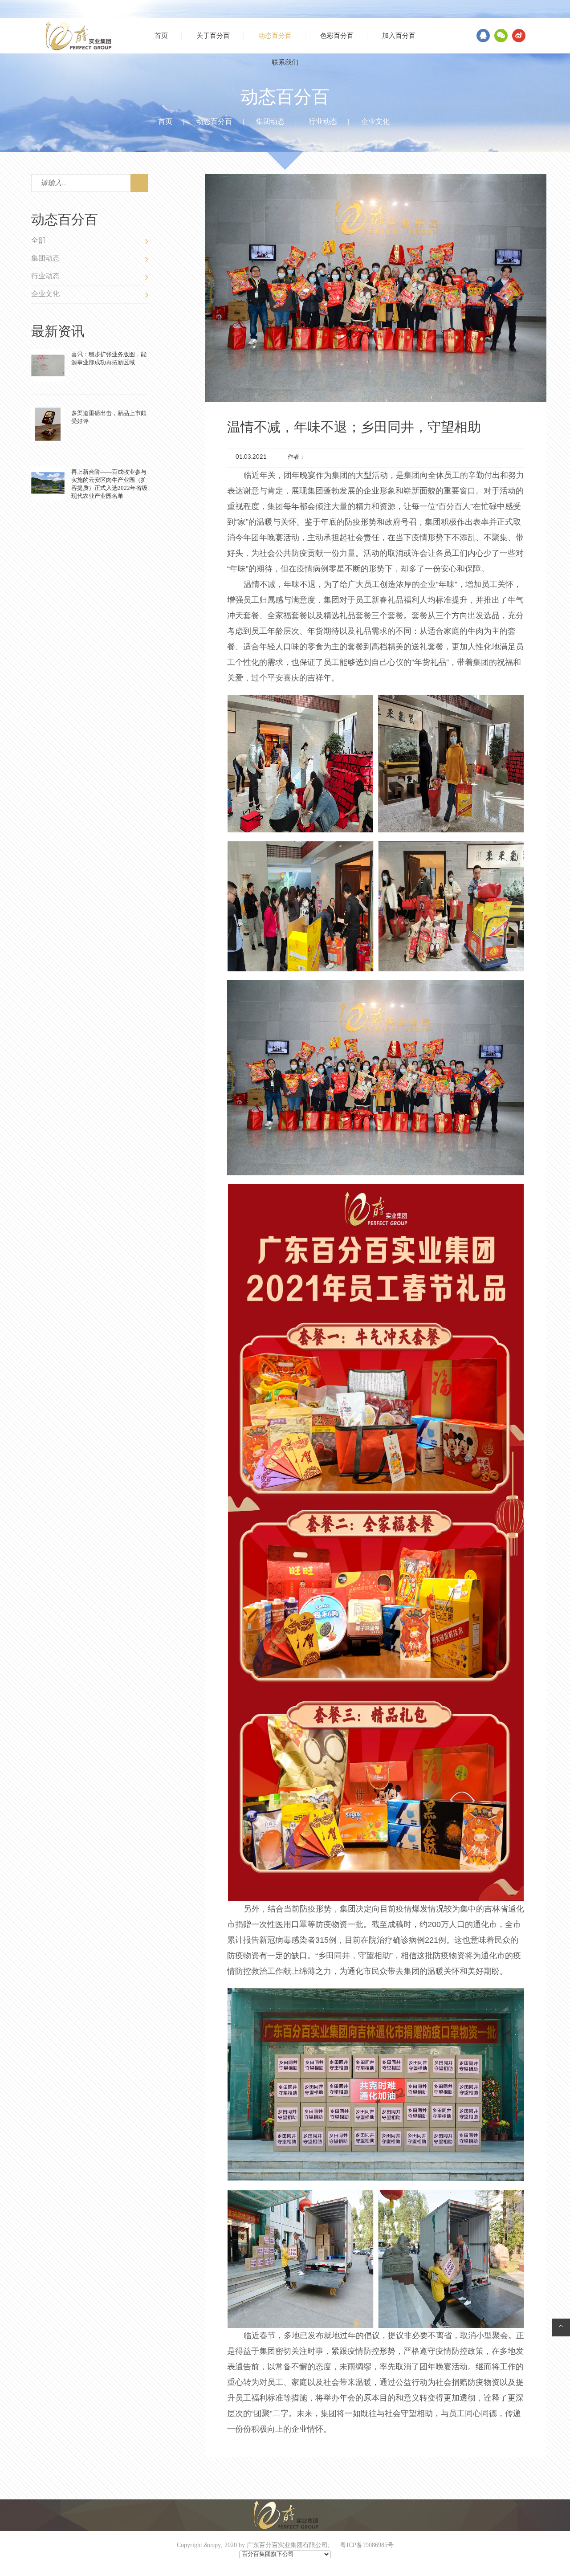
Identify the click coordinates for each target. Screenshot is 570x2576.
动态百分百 (275, 36)
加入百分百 (399, 36)
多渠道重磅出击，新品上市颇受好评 (109, 417)
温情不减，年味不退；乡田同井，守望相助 (354, 427)
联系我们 (285, 62)
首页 (161, 36)
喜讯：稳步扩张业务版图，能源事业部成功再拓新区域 (109, 358)
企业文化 (375, 122)
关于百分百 (213, 36)
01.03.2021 (251, 457)
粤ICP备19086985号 (367, 2545)
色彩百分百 (337, 36)
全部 (38, 240)
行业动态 (323, 122)
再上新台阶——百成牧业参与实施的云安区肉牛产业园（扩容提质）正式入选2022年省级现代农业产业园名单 (109, 484)
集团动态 (270, 122)
